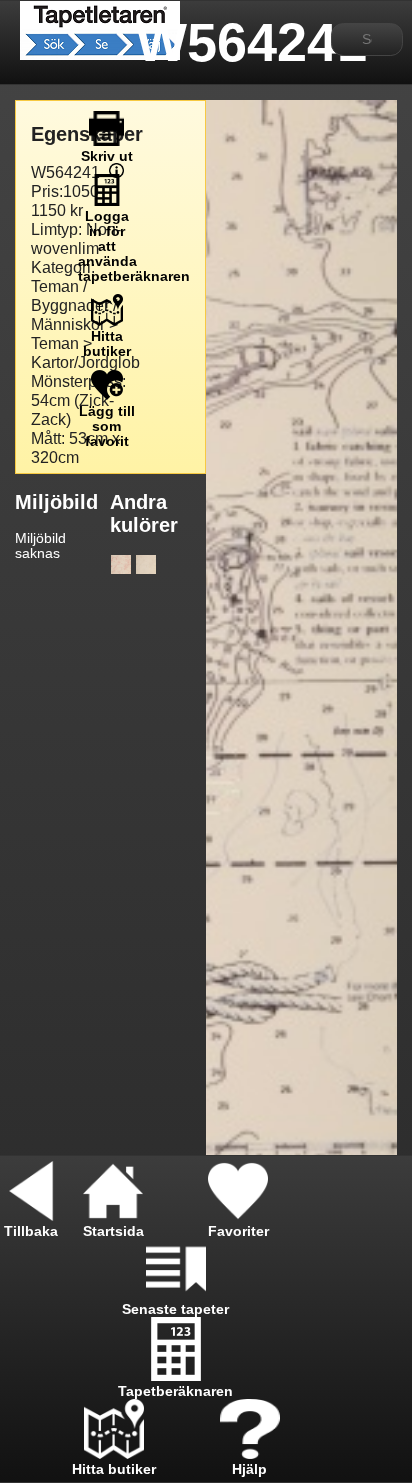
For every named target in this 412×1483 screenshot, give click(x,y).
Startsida (113, 1231)
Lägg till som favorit (107, 426)
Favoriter (238, 1231)
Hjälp (249, 1469)
